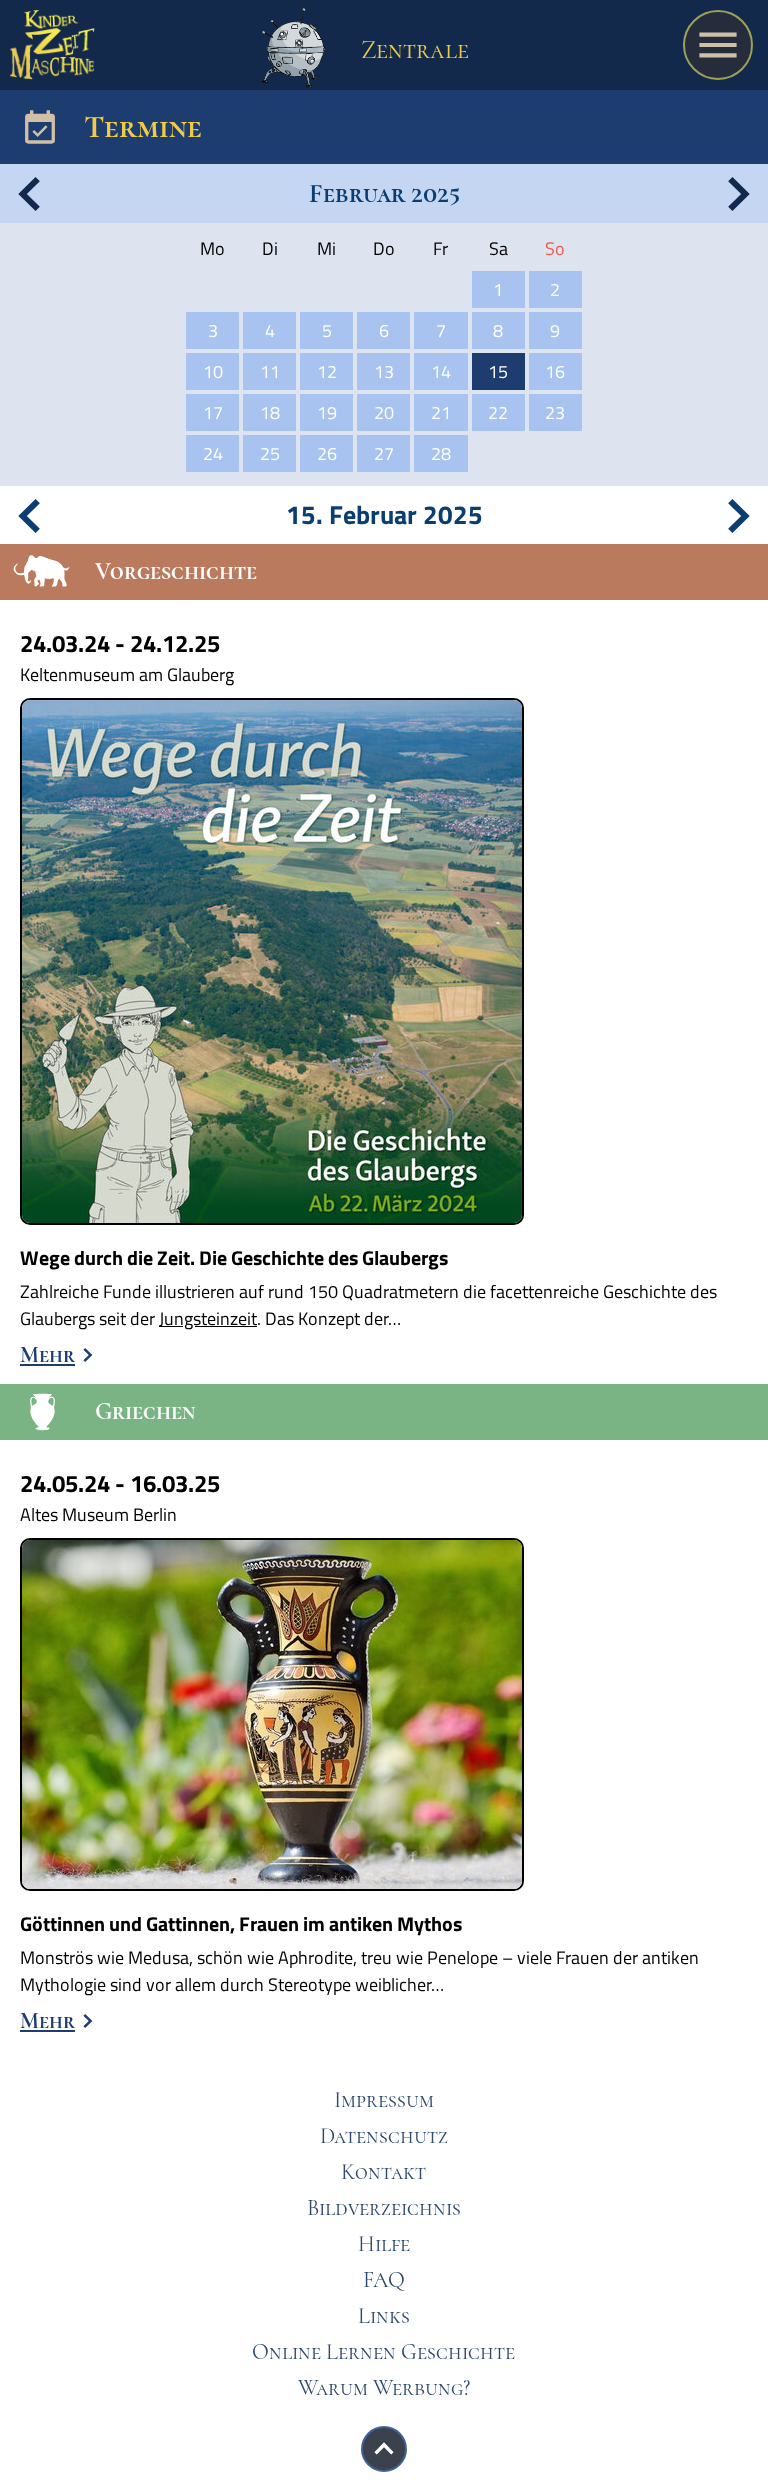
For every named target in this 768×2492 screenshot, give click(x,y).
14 (441, 371)
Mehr (47, 1355)
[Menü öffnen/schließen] (718, 45)
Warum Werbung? (384, 2388)
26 (327, 453)
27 (384, 453)
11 (270, 371)
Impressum (384, 2100)
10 (213, 371)
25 (270, 453)
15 (498, 371)
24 (213, 453)
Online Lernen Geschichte (383, 2352)
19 (327, 412)
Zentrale (412, 49)
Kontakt (383, 2172)
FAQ (384, 2280)
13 (384, 371)
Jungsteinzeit (208, 1318)
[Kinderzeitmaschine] (52, 50)
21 (441, 412)
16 (555, 371)
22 (498, 412)
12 (327, 371)
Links (384, 2316)
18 (270, 412)
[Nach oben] (384, 2449)
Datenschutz (384, 2136)
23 (555, 412)
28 (441, 453)
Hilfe (384, 2244)
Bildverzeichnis (384, 2208)
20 (384, 412)
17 (213, 412)
